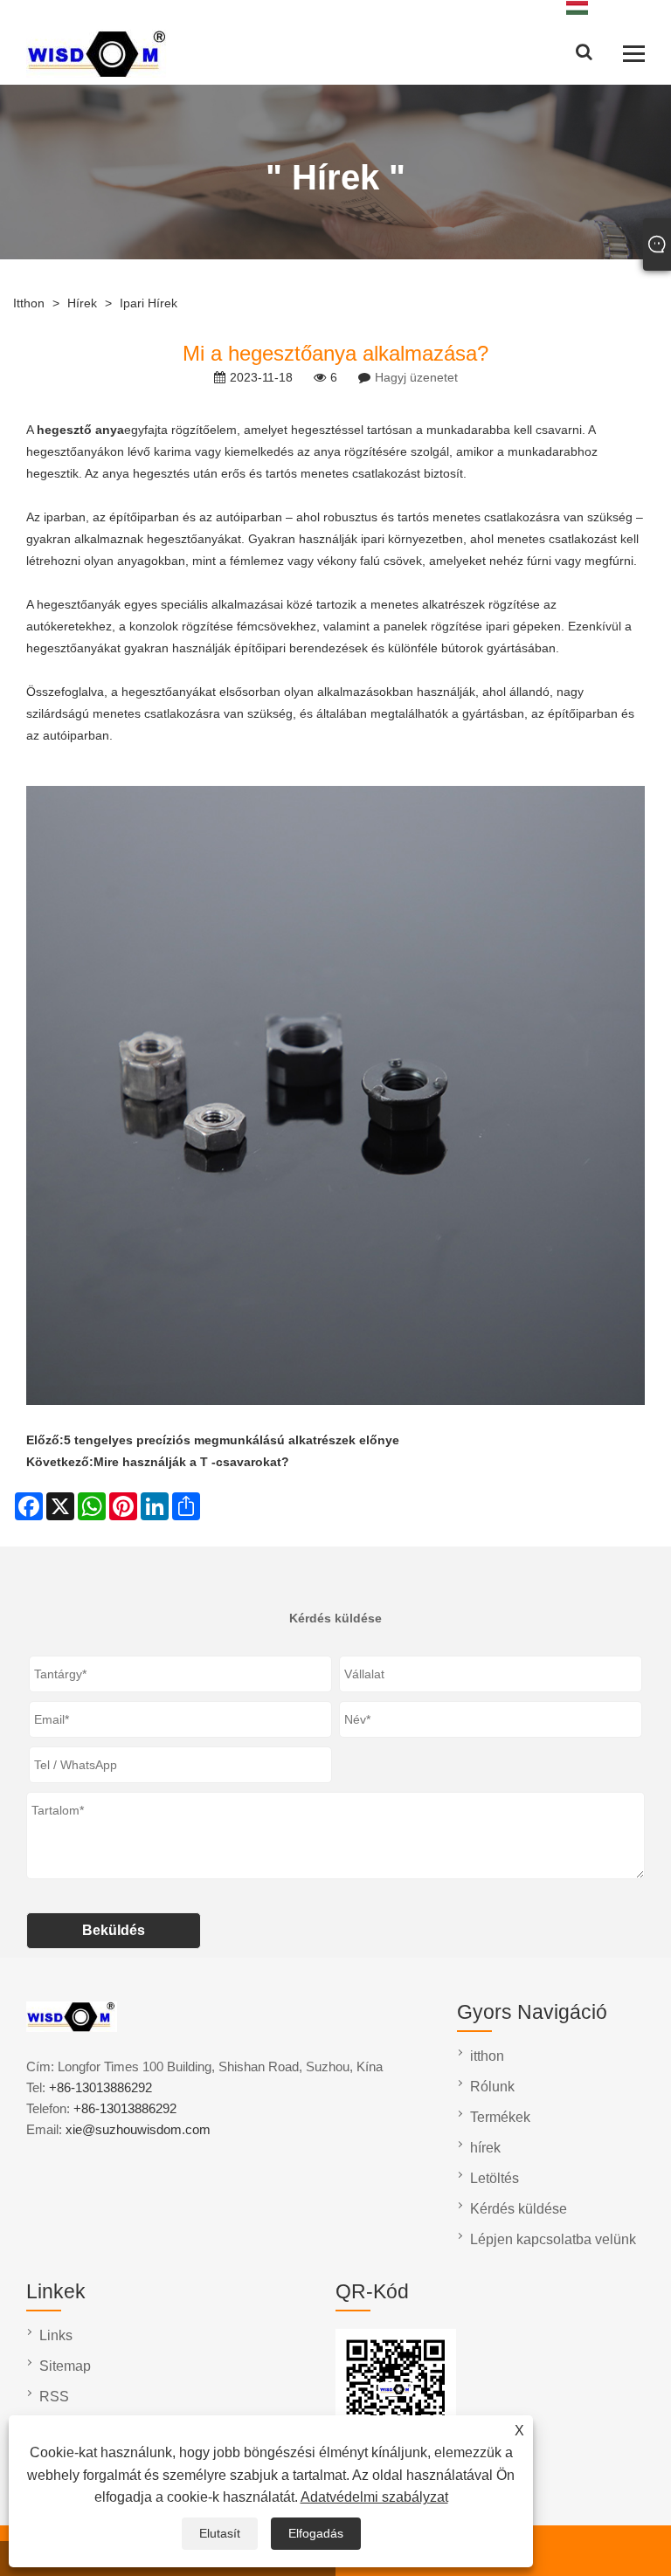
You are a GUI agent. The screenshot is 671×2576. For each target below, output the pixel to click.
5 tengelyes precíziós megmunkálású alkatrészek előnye (232, 1440)
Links (56, 2335)
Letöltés (495, 2178)
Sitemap (65, 2366)
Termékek (500, 2117)
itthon (29, 303)
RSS (54, 2397)
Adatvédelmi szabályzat (374, 2497)
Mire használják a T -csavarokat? (191, 1462)
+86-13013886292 (100, 2087)
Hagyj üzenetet (416, 377)
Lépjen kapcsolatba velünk (553, 2239)
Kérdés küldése (519, 2209)
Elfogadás (316, 2533)
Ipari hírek (149, 303)
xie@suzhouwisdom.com (138, 2129)
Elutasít (220, 2533)
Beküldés (114, 1930)
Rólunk (492, 2087)
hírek (82, 303)
